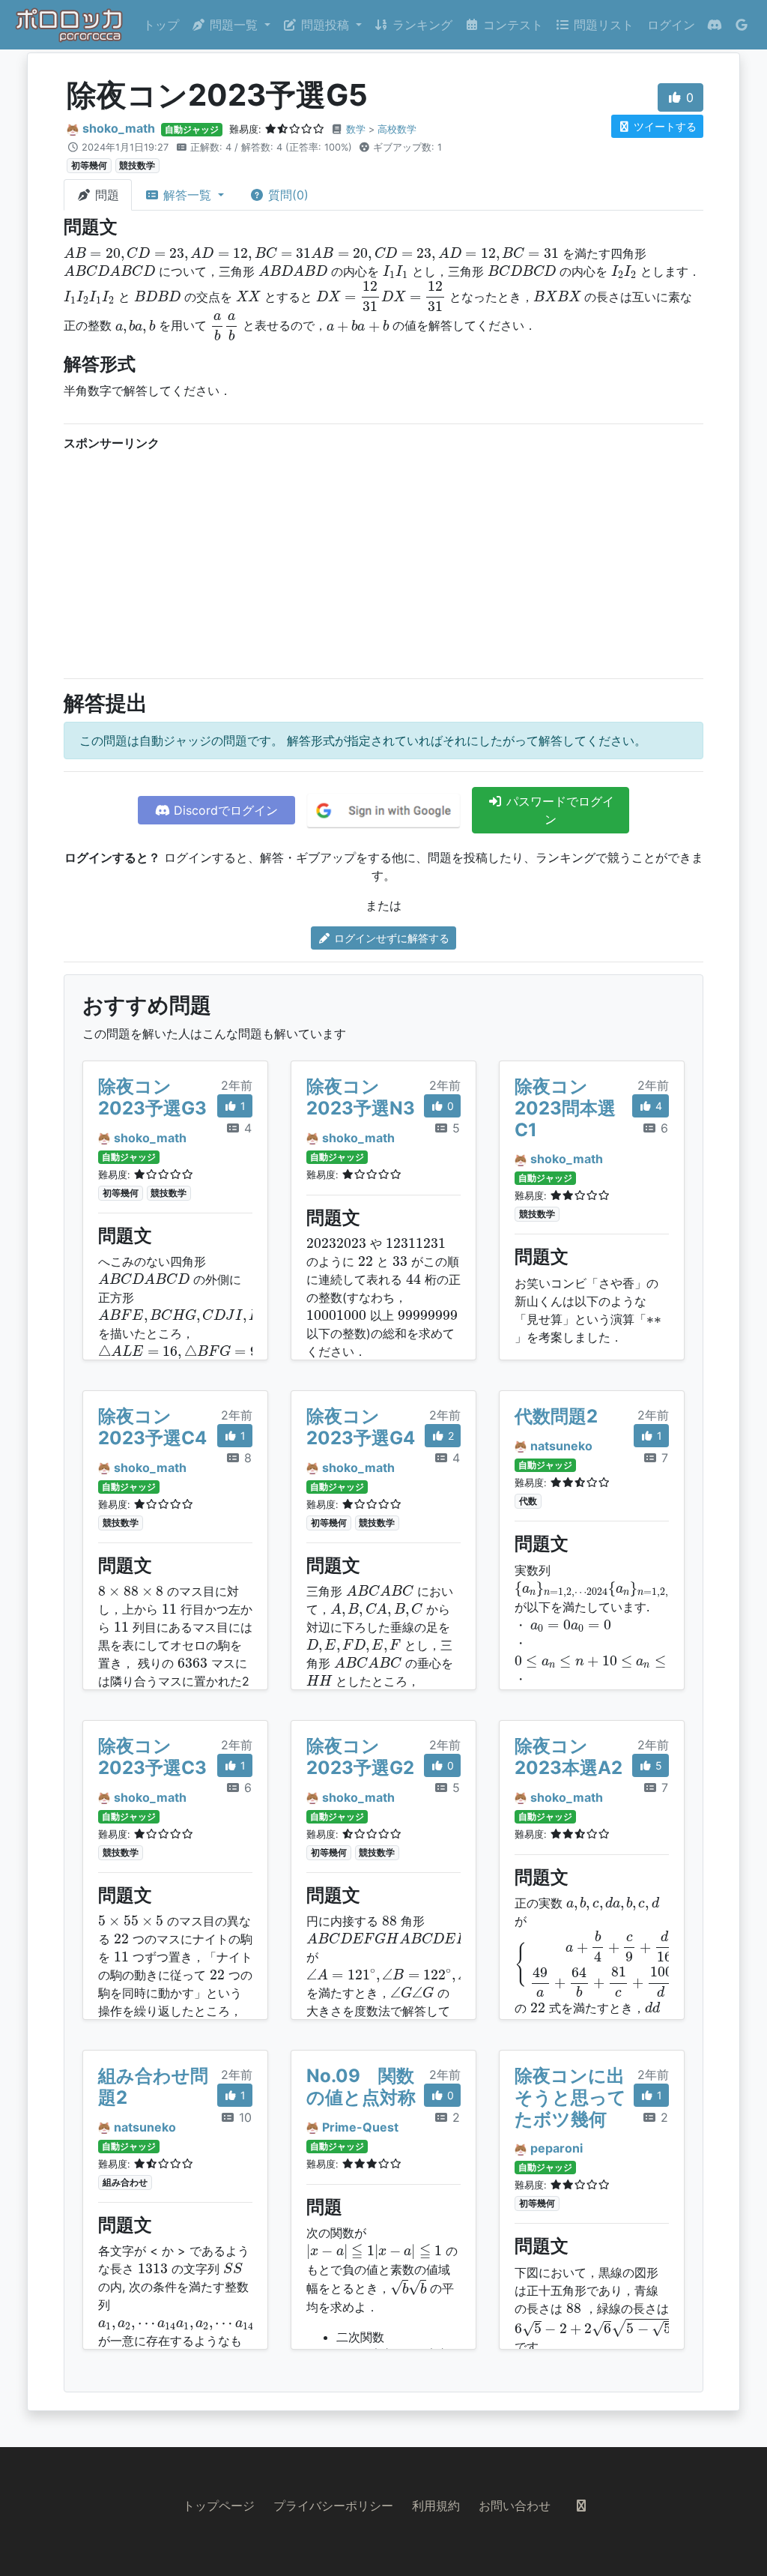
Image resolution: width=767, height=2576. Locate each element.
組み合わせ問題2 (153, 2087)
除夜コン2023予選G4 (361, 1427)
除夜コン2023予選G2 (360, 1757)
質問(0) (287, 195)
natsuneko (561, 1446)
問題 (105, 195)
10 (243, 2117)
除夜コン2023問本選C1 (565, 1108)
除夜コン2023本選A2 (569, 1757)
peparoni (557, 2148)
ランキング (421, 25)
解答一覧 (187, 195)
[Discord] (715, 25)
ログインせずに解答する (390, 938)
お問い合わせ (515, 2506)
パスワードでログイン (558, 810)
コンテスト (511, 25)
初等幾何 (89, 165)
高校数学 (397, 129)
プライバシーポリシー (333, 2506)
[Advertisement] (383, 561)
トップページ (219, 2506)
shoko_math (119, 128)
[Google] (742, 25)
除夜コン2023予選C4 (152, 1427)
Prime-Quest (360, 2127)
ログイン (671, 25)
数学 (356, 129)
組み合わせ (125, 2182)
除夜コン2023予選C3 (152, 1757)
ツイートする (664, 126)
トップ (161, 25)
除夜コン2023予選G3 (152, 1097)
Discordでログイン (224, 810)
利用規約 (436, 2506)
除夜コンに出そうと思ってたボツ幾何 (570, 2097)
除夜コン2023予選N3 (361, 1097)
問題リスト (602, 25)
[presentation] (311, 254)
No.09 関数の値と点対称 (361, 2087)
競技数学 (137, 165)
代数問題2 (556, 1416)
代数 (528, 1501)
